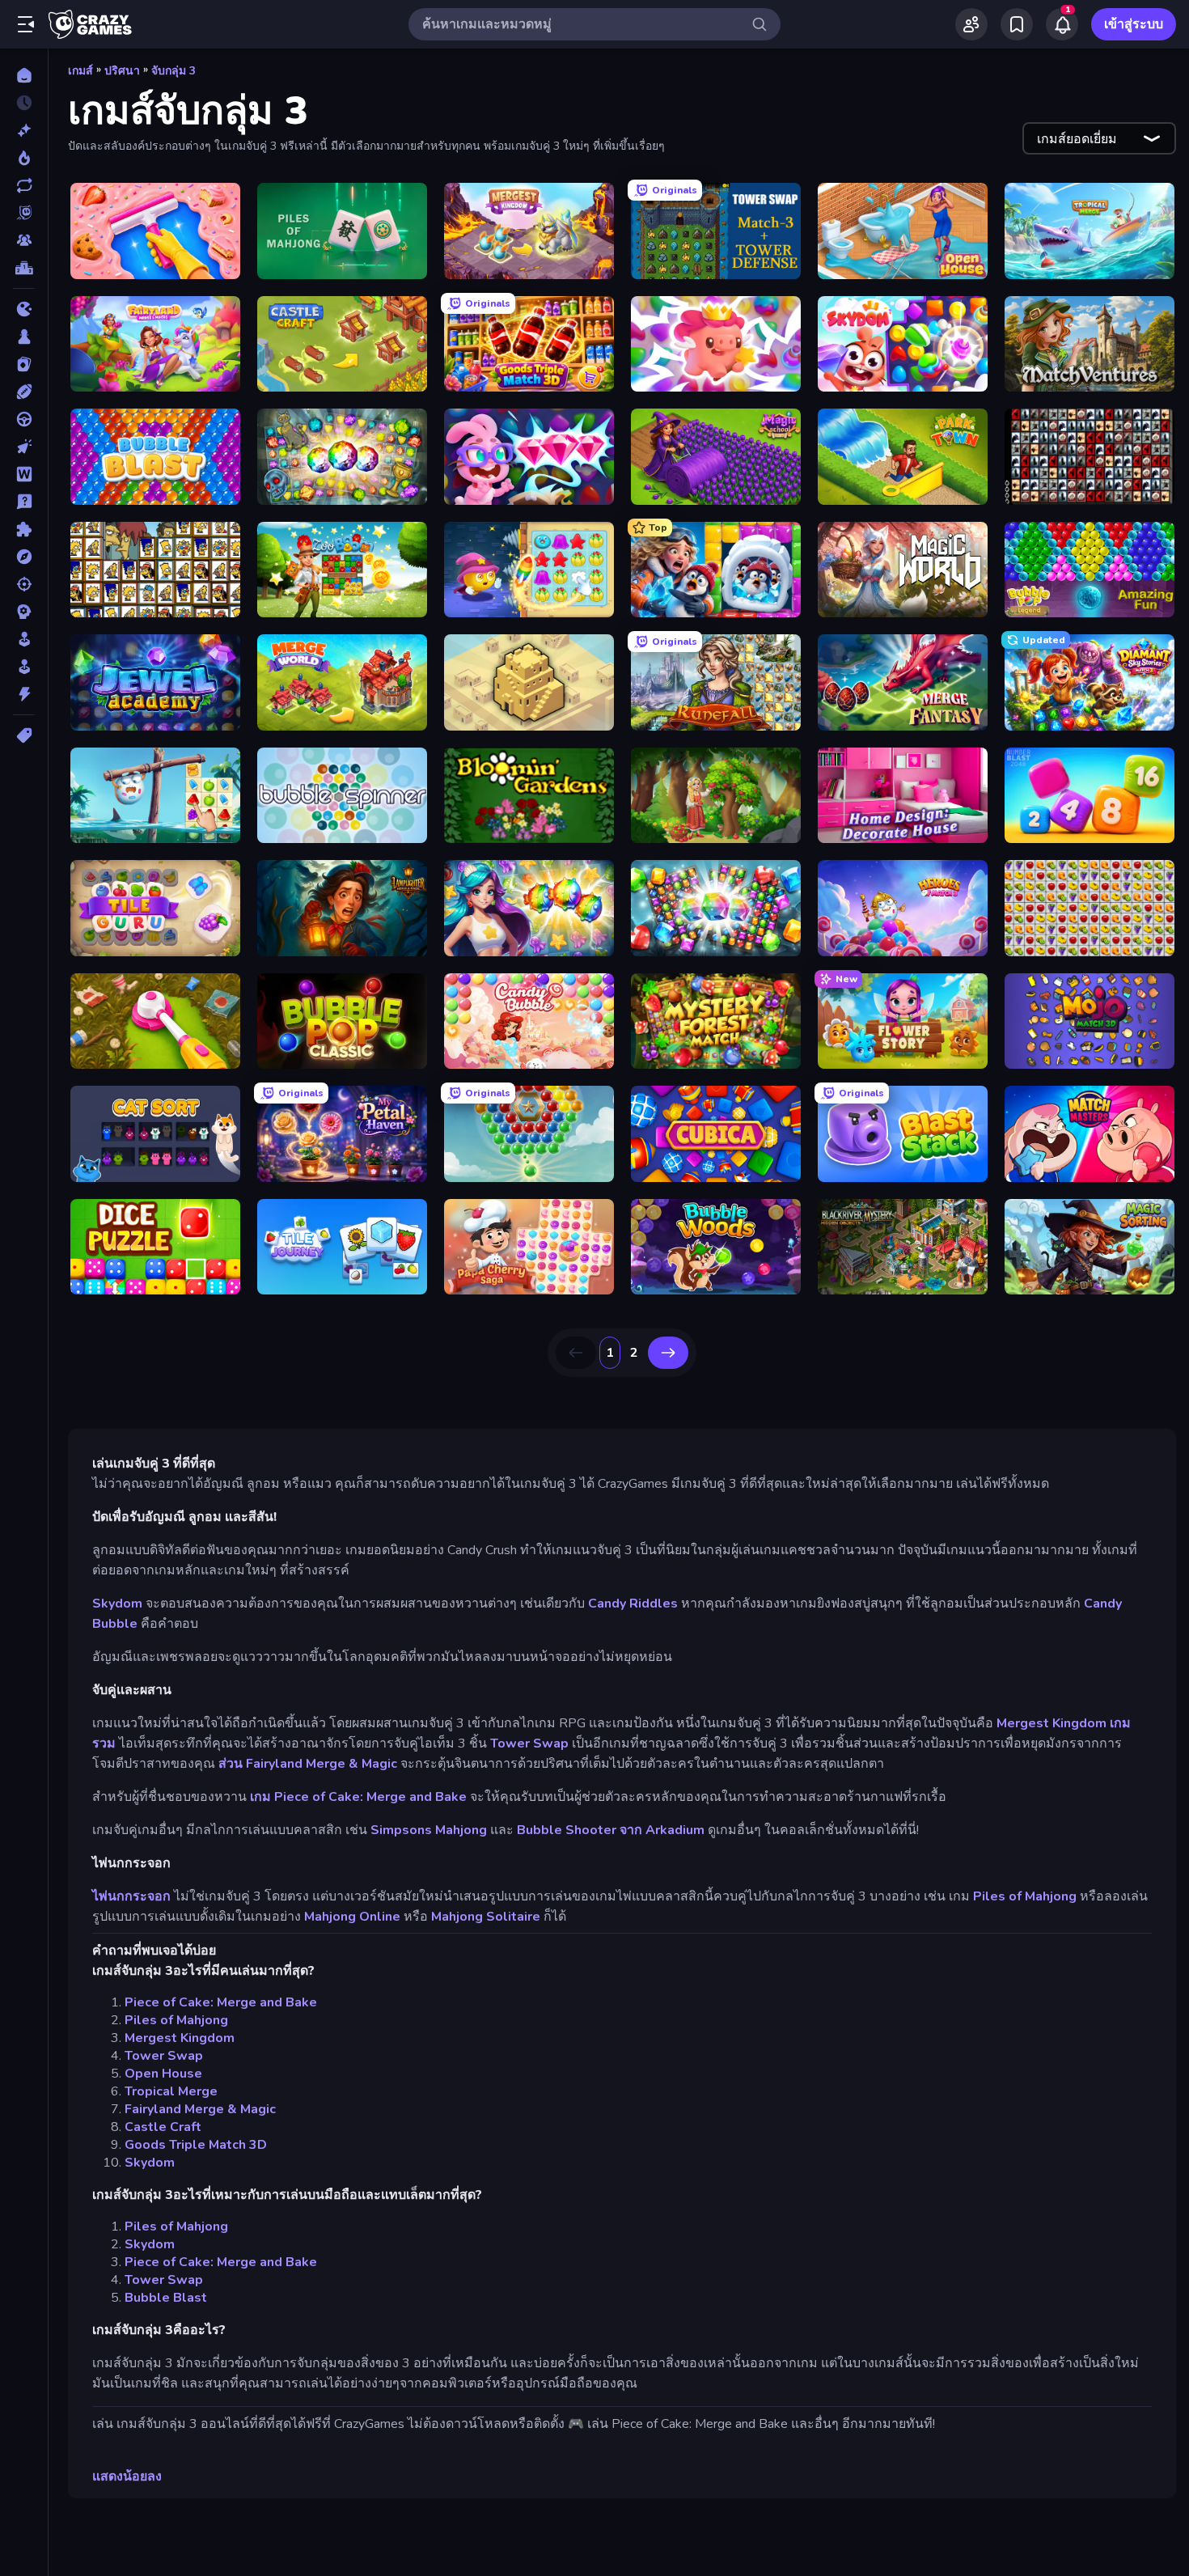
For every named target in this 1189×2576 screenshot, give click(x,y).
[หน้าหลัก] (24, 75)
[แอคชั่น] (24, 694)
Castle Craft (163, 2127)
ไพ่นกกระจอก (131, 1896)
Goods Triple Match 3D (196, 2145)
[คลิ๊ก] (24, 447)
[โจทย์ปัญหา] (24, 502)
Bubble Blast (166, 2298)
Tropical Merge (171, 2091)
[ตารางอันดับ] (24, 268)
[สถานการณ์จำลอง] (24, 639)
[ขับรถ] (24, 419)
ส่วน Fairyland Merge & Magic (308, 1764)
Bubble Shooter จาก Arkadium (611, 1830)
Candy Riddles (633, 1604)
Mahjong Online (352, 1917)
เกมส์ (80, 71)
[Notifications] (1062, 24)
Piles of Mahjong (1025, 1896)
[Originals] (24, 213)
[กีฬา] (24, 392)
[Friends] (971, 24)
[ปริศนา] (24, 529)
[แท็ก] (24, 735)
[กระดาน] (24, 337)
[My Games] (1017, 24)
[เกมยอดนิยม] (24, 158)
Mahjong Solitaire (486, 1917)
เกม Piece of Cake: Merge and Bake (358, 1797)
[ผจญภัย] (24, 557)
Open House (163, 2074)
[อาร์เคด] (24, 667)
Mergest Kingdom (1051, 1723)
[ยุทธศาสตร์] (24, 612)
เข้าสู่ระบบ (1134, 24)
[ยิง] (24, 584)
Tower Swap (529, 1743)
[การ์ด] (24, 364)
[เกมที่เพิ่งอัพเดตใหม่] (24, 185)
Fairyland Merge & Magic (200, 2109)
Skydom (117, 1604)
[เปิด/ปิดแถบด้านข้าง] (26, 24)
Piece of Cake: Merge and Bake (221, 2002)
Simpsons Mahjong (429, 1830)
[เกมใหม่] (24, 130)
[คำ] (24, 474)
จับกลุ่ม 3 (173, 71)
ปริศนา (122, 71)
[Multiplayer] (24, 240)
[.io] (24, 309)
